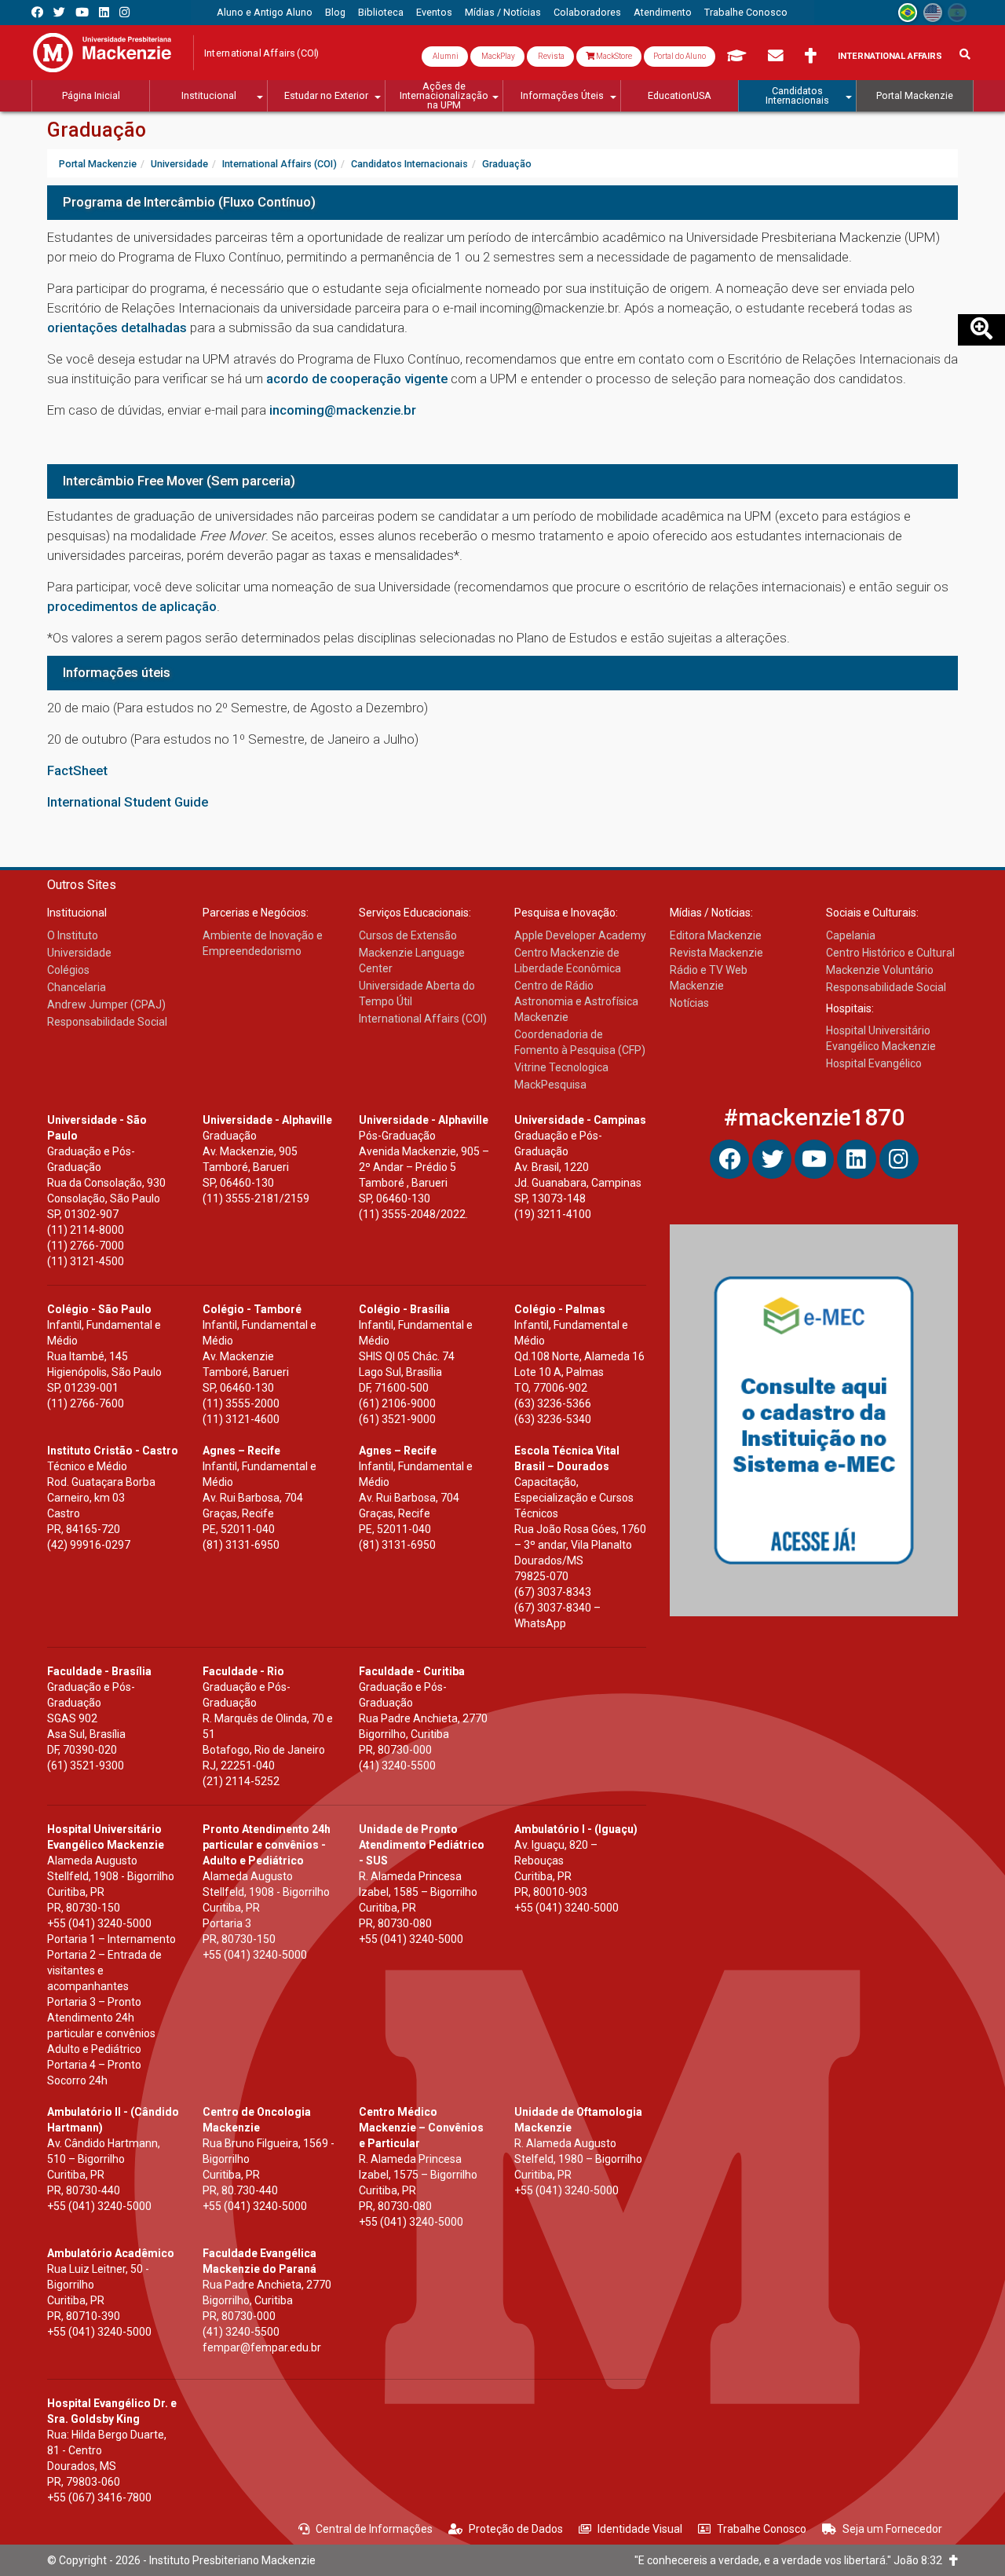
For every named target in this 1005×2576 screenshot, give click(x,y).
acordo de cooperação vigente (357, 379)
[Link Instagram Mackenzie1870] (124, 12)
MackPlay (497, 56)
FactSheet (77, 770)
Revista (550, 56)
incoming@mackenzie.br (343, 410)
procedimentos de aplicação (132, 606)
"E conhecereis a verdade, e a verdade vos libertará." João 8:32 (792, 2560)
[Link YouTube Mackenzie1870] (82, 12)
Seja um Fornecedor (892, 2529)
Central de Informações (374, 2529)
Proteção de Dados (516, 2529)
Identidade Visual (640, 2529)
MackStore (613, 56)
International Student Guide (128, 802)
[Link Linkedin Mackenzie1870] (104, 12)
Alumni (445, 56)
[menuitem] (265, 13)
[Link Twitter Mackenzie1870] (59, 12)
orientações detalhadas (117, 327)
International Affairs (890, 56)
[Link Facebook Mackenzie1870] (37, 12)
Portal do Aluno (680, 56)
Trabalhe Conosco (762, 2529)
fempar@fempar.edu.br (262, 2347)
